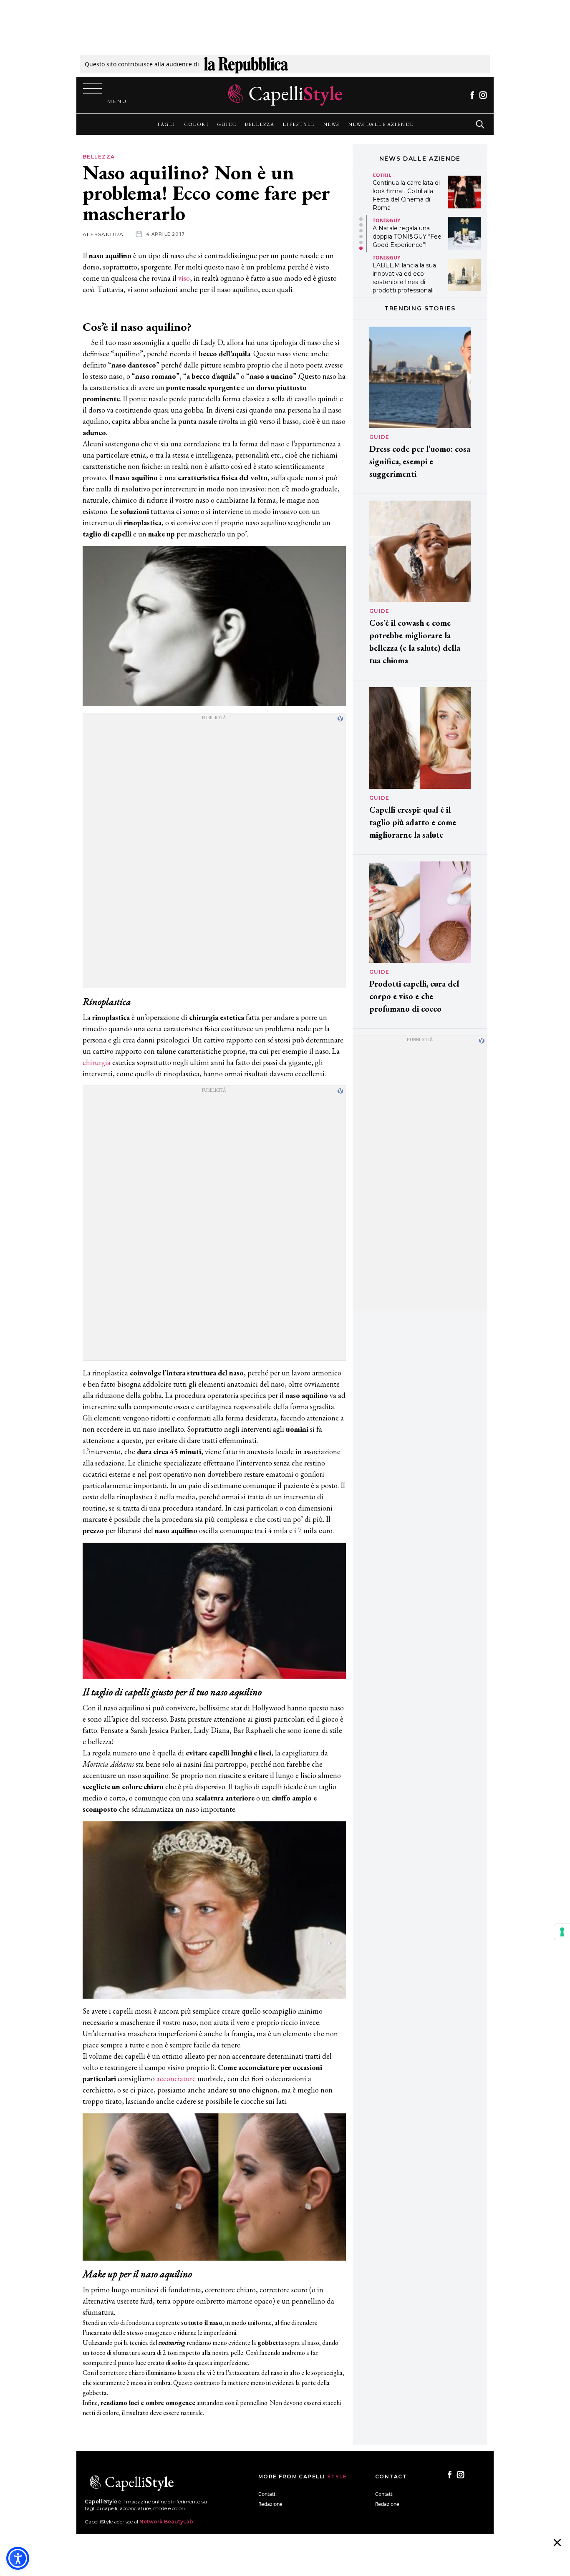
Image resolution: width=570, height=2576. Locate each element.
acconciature (177, 2079)
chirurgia (97, 1062)
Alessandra (103, 234)
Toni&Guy (386, 220)
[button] (361, 219)
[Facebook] (472, 95)
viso (184, 278)
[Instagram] (483, 95)
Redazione (270, 2504)
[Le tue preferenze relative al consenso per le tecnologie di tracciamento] (562, 1932)
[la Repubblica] (246, 64)
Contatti (267, 2494)
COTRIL (382, 175)
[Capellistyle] (285, 95)
